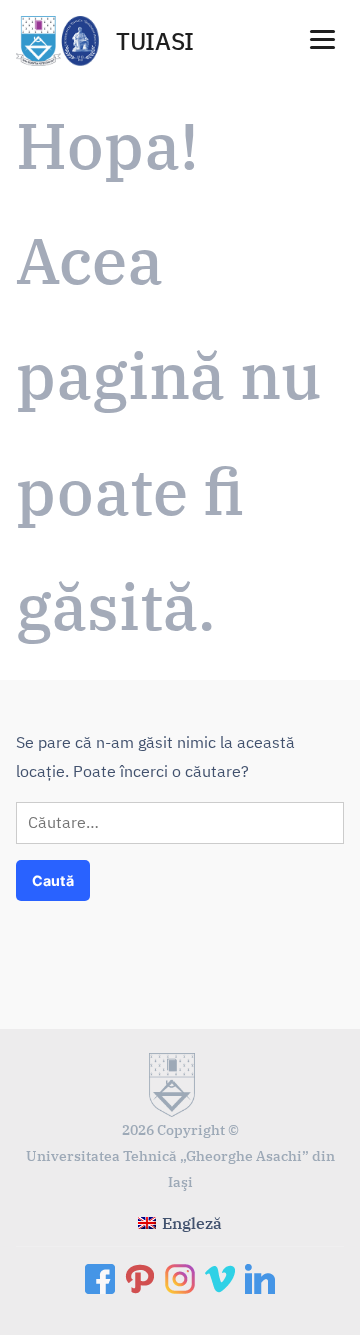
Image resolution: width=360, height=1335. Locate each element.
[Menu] (322, 38)
